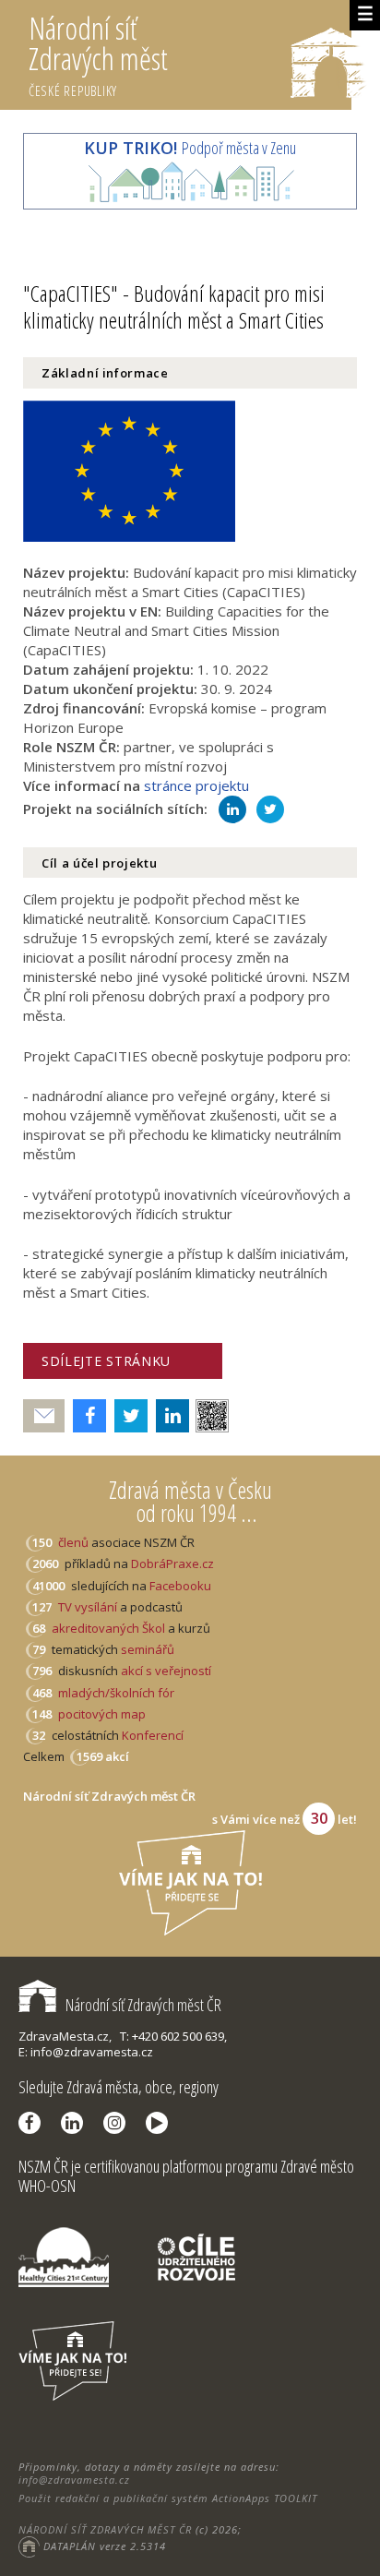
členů (73, 1542)
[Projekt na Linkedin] (236, 809)
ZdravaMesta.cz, (65, 2036)
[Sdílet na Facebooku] (85, 1416)
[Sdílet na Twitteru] (127, 1416)
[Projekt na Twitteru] (273, 809)
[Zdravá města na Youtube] (161, 2123)
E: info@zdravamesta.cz (86, 2052)
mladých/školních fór (116, 1693)
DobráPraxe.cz (172, 1564)
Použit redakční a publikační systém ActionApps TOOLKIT (168, 2498)
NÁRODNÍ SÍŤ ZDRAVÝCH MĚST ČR (105, 2529)
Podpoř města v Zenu (190, 148)
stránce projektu (196, 785)
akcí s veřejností (166, 1671)
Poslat (44, 1416)
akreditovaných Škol (108, 1628)
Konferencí (153, 1735)
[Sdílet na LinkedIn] (168, 1416)
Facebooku (180, 1586)
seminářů (146, 1649)
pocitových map (102, 1714)
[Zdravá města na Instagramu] (119, 2123)
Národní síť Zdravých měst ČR (143, 2005)
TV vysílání (88, 1607)
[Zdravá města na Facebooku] (34, 2123)
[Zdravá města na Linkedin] (77, 2123)
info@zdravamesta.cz (74, 2480)
